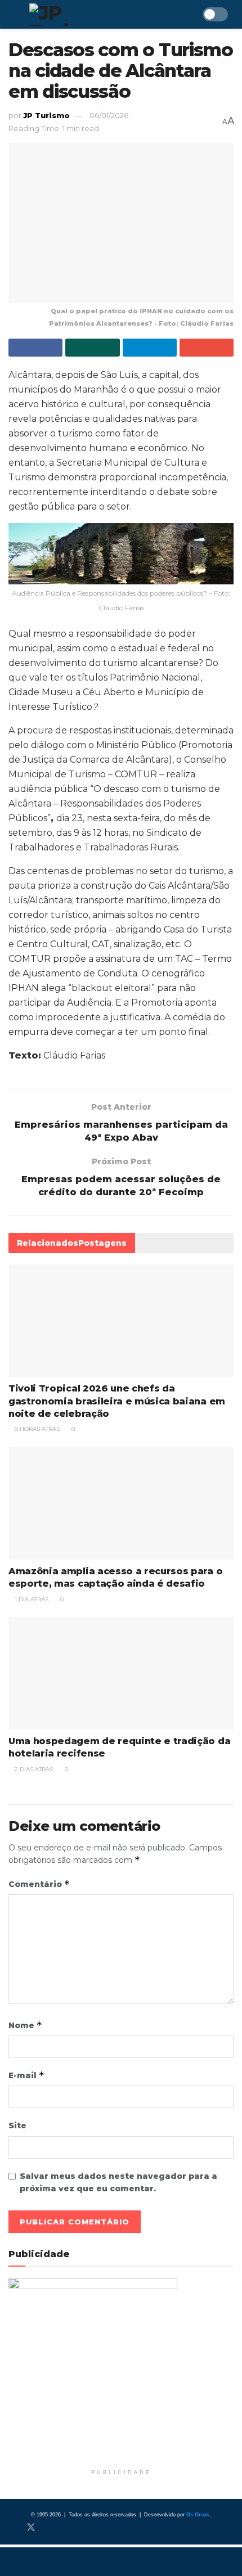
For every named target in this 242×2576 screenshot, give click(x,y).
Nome (25, 2025)
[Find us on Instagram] (50, 2528)
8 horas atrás (36, 1429)
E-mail (26, 2075)
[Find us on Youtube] (68, 2528)
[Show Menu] (13, 14)
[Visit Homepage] (81, 15)
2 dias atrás (33, 1769)
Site (17, 2125)
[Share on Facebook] (35, 348)
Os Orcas (198, 2515)
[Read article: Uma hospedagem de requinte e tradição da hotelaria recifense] (121, 1673)
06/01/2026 (109, 115)
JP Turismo (46, 115)
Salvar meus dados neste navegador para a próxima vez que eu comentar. (118, 2182)
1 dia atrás (31, 1599)
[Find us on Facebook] (12, 2528)
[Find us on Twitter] (31, 2528)
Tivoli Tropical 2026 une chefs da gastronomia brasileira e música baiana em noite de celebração (117, 1401)
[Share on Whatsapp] (92, 348)
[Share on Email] (207, 348)
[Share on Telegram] (150, 348)
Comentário (39, 1884)
